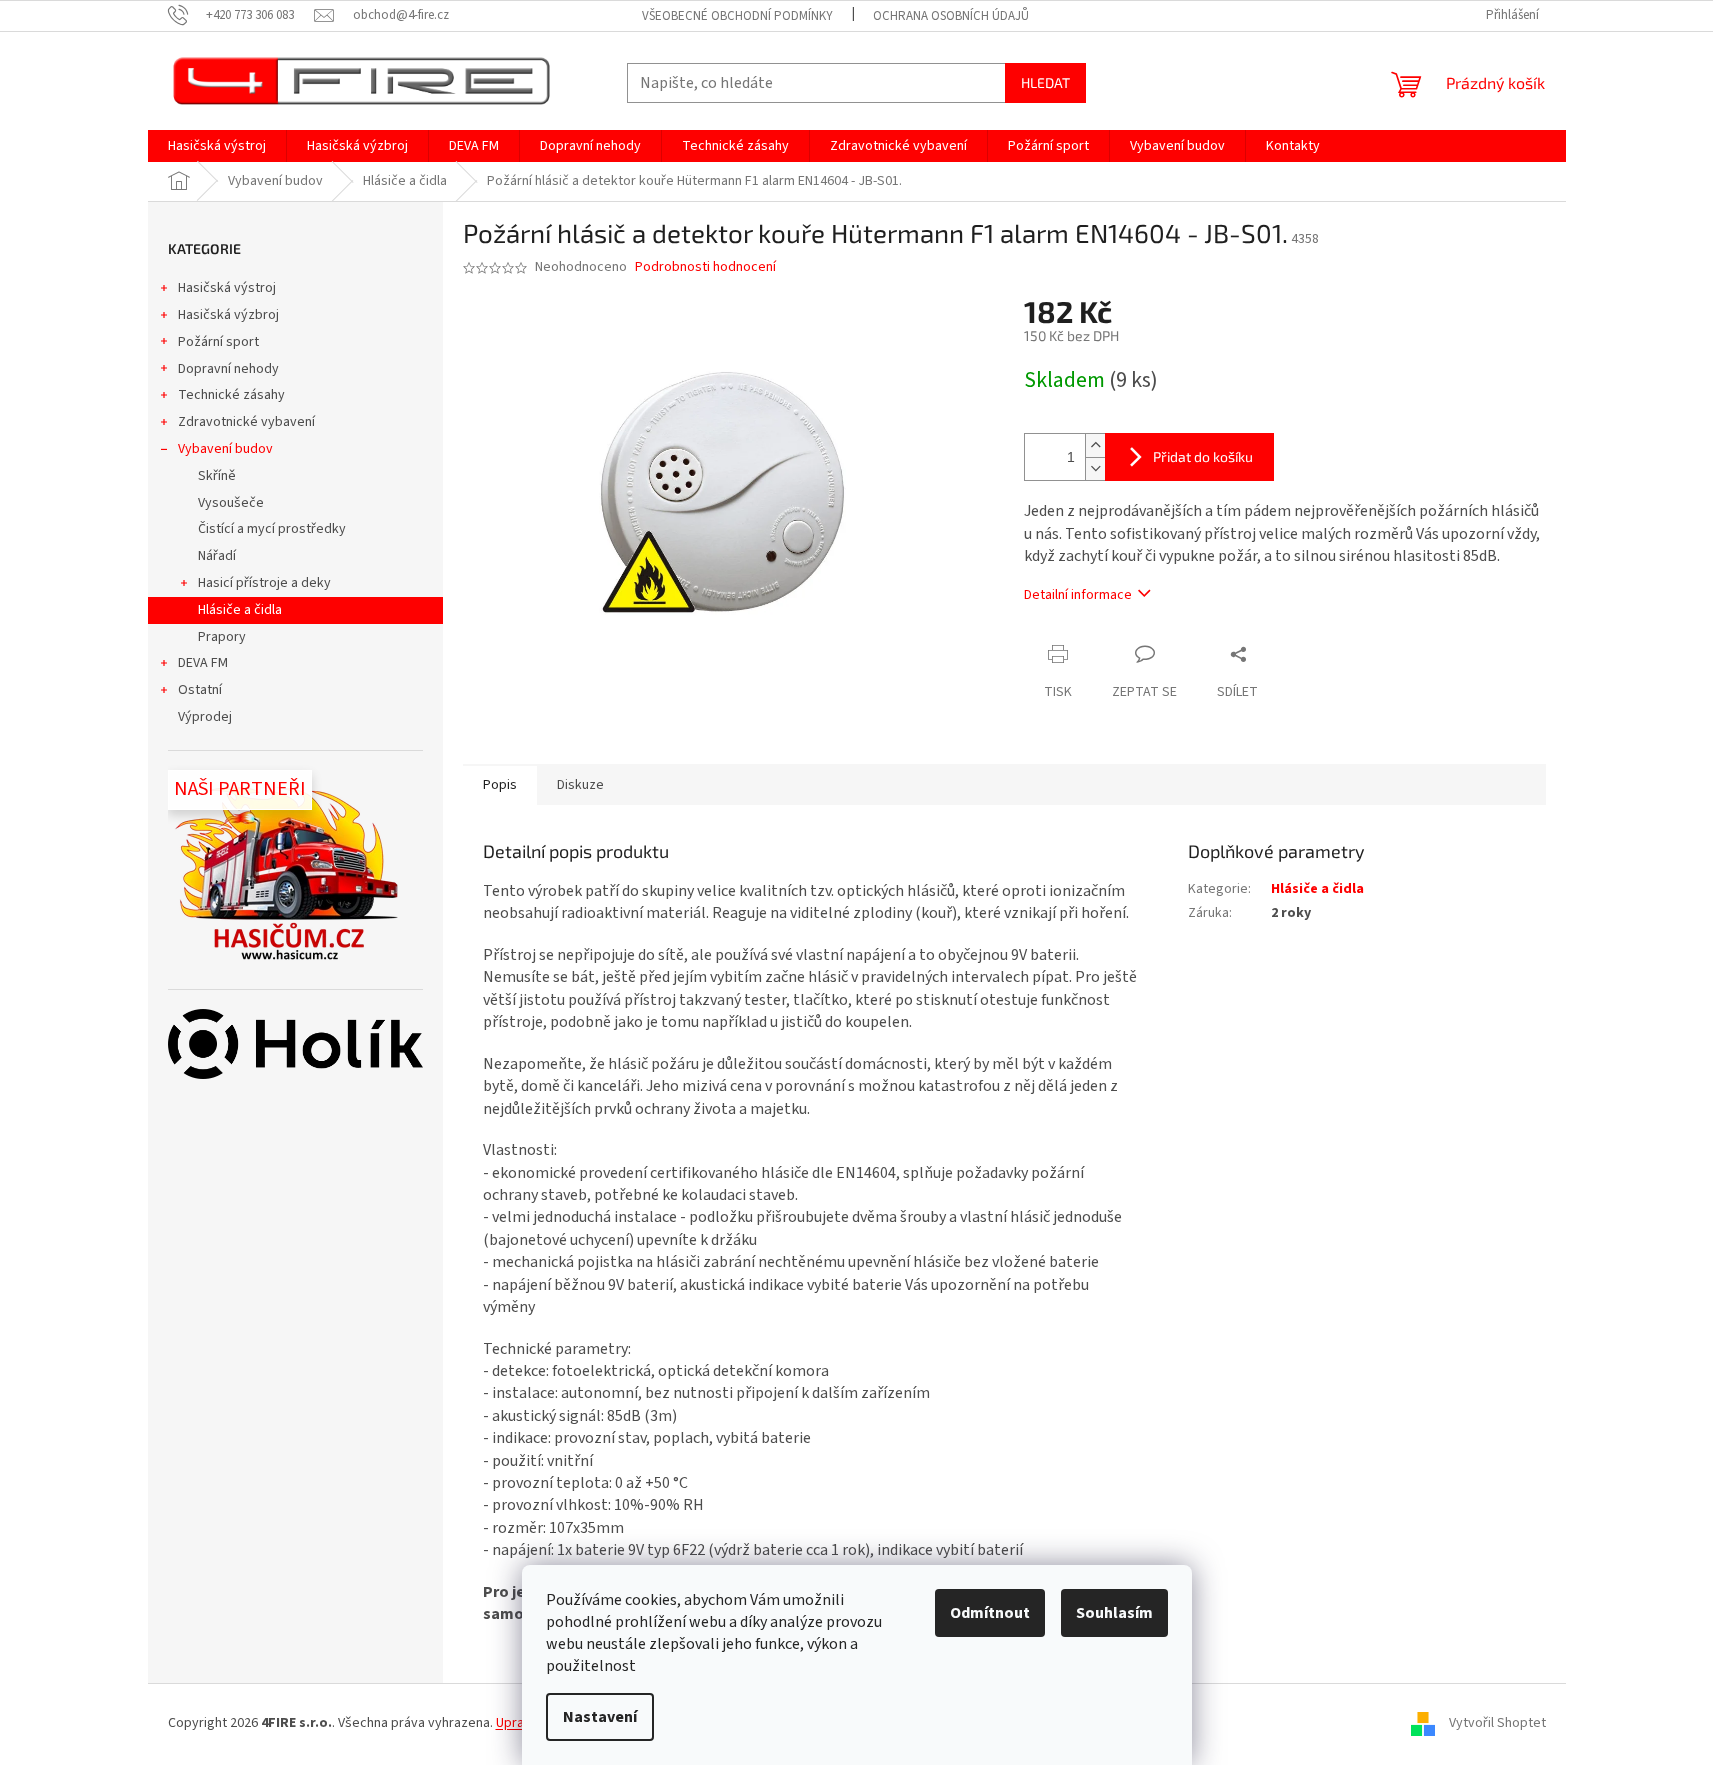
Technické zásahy (231, 395)
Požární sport (218, 342)
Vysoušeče (231, 503)
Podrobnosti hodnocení (705, 267)
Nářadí (217, 556)
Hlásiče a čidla (240, 610)
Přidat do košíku (1203, 456)
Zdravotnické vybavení (246, 422)
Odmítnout (990, 1613)
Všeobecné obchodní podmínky (737, 16)
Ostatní (200, 690)
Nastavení (600, 1717)
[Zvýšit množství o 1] (1095, 445)
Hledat (1045, 82)
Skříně (217, 476)
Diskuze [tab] (580, 785)
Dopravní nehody (228, 369)
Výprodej (205, 717)
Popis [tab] (500, 785)
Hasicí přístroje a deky (264, 583)
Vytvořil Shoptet (1497, 1723)
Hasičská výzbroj (228, 315)
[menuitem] (217, 146)
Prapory (222, 637)
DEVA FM (203, 663)
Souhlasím (1114, 1613)
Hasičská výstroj (227, 288)
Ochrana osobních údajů (951, 16)
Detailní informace (1078, 595)
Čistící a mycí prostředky (272, 529)
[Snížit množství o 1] (1095, 468)
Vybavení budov (225, 449)
